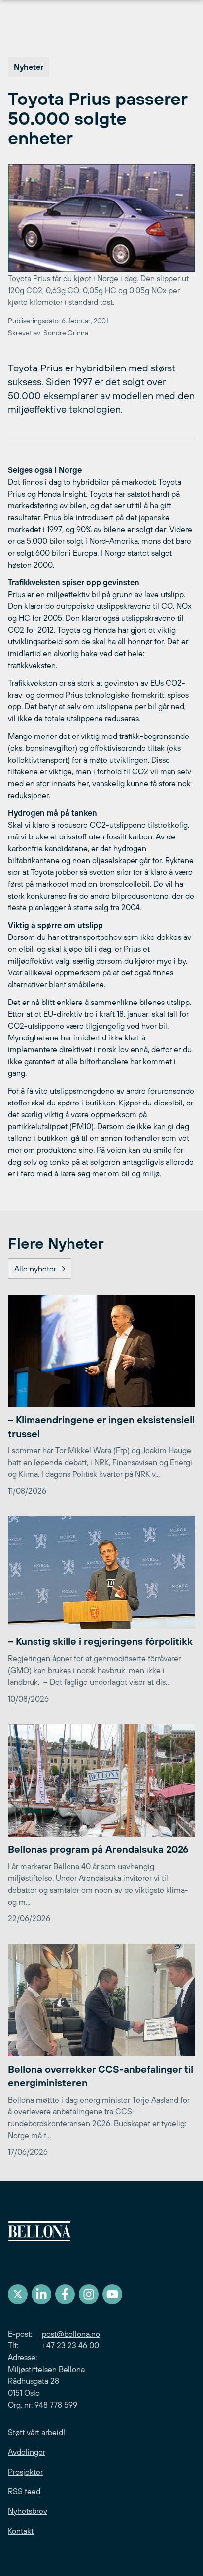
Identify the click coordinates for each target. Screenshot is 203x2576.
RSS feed (24, 2491)
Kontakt (21, 2531)
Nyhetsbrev (28, 2511)
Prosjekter (25, 2472)
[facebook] (65, 2294)
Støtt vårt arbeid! (36, 2432)
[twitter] (18, 2294)
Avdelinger (27, 2452)
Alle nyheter (35, 1269)
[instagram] (89, 2294)
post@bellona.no (71, 2334)
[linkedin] (41, 2294)
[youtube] (112, 2294)
